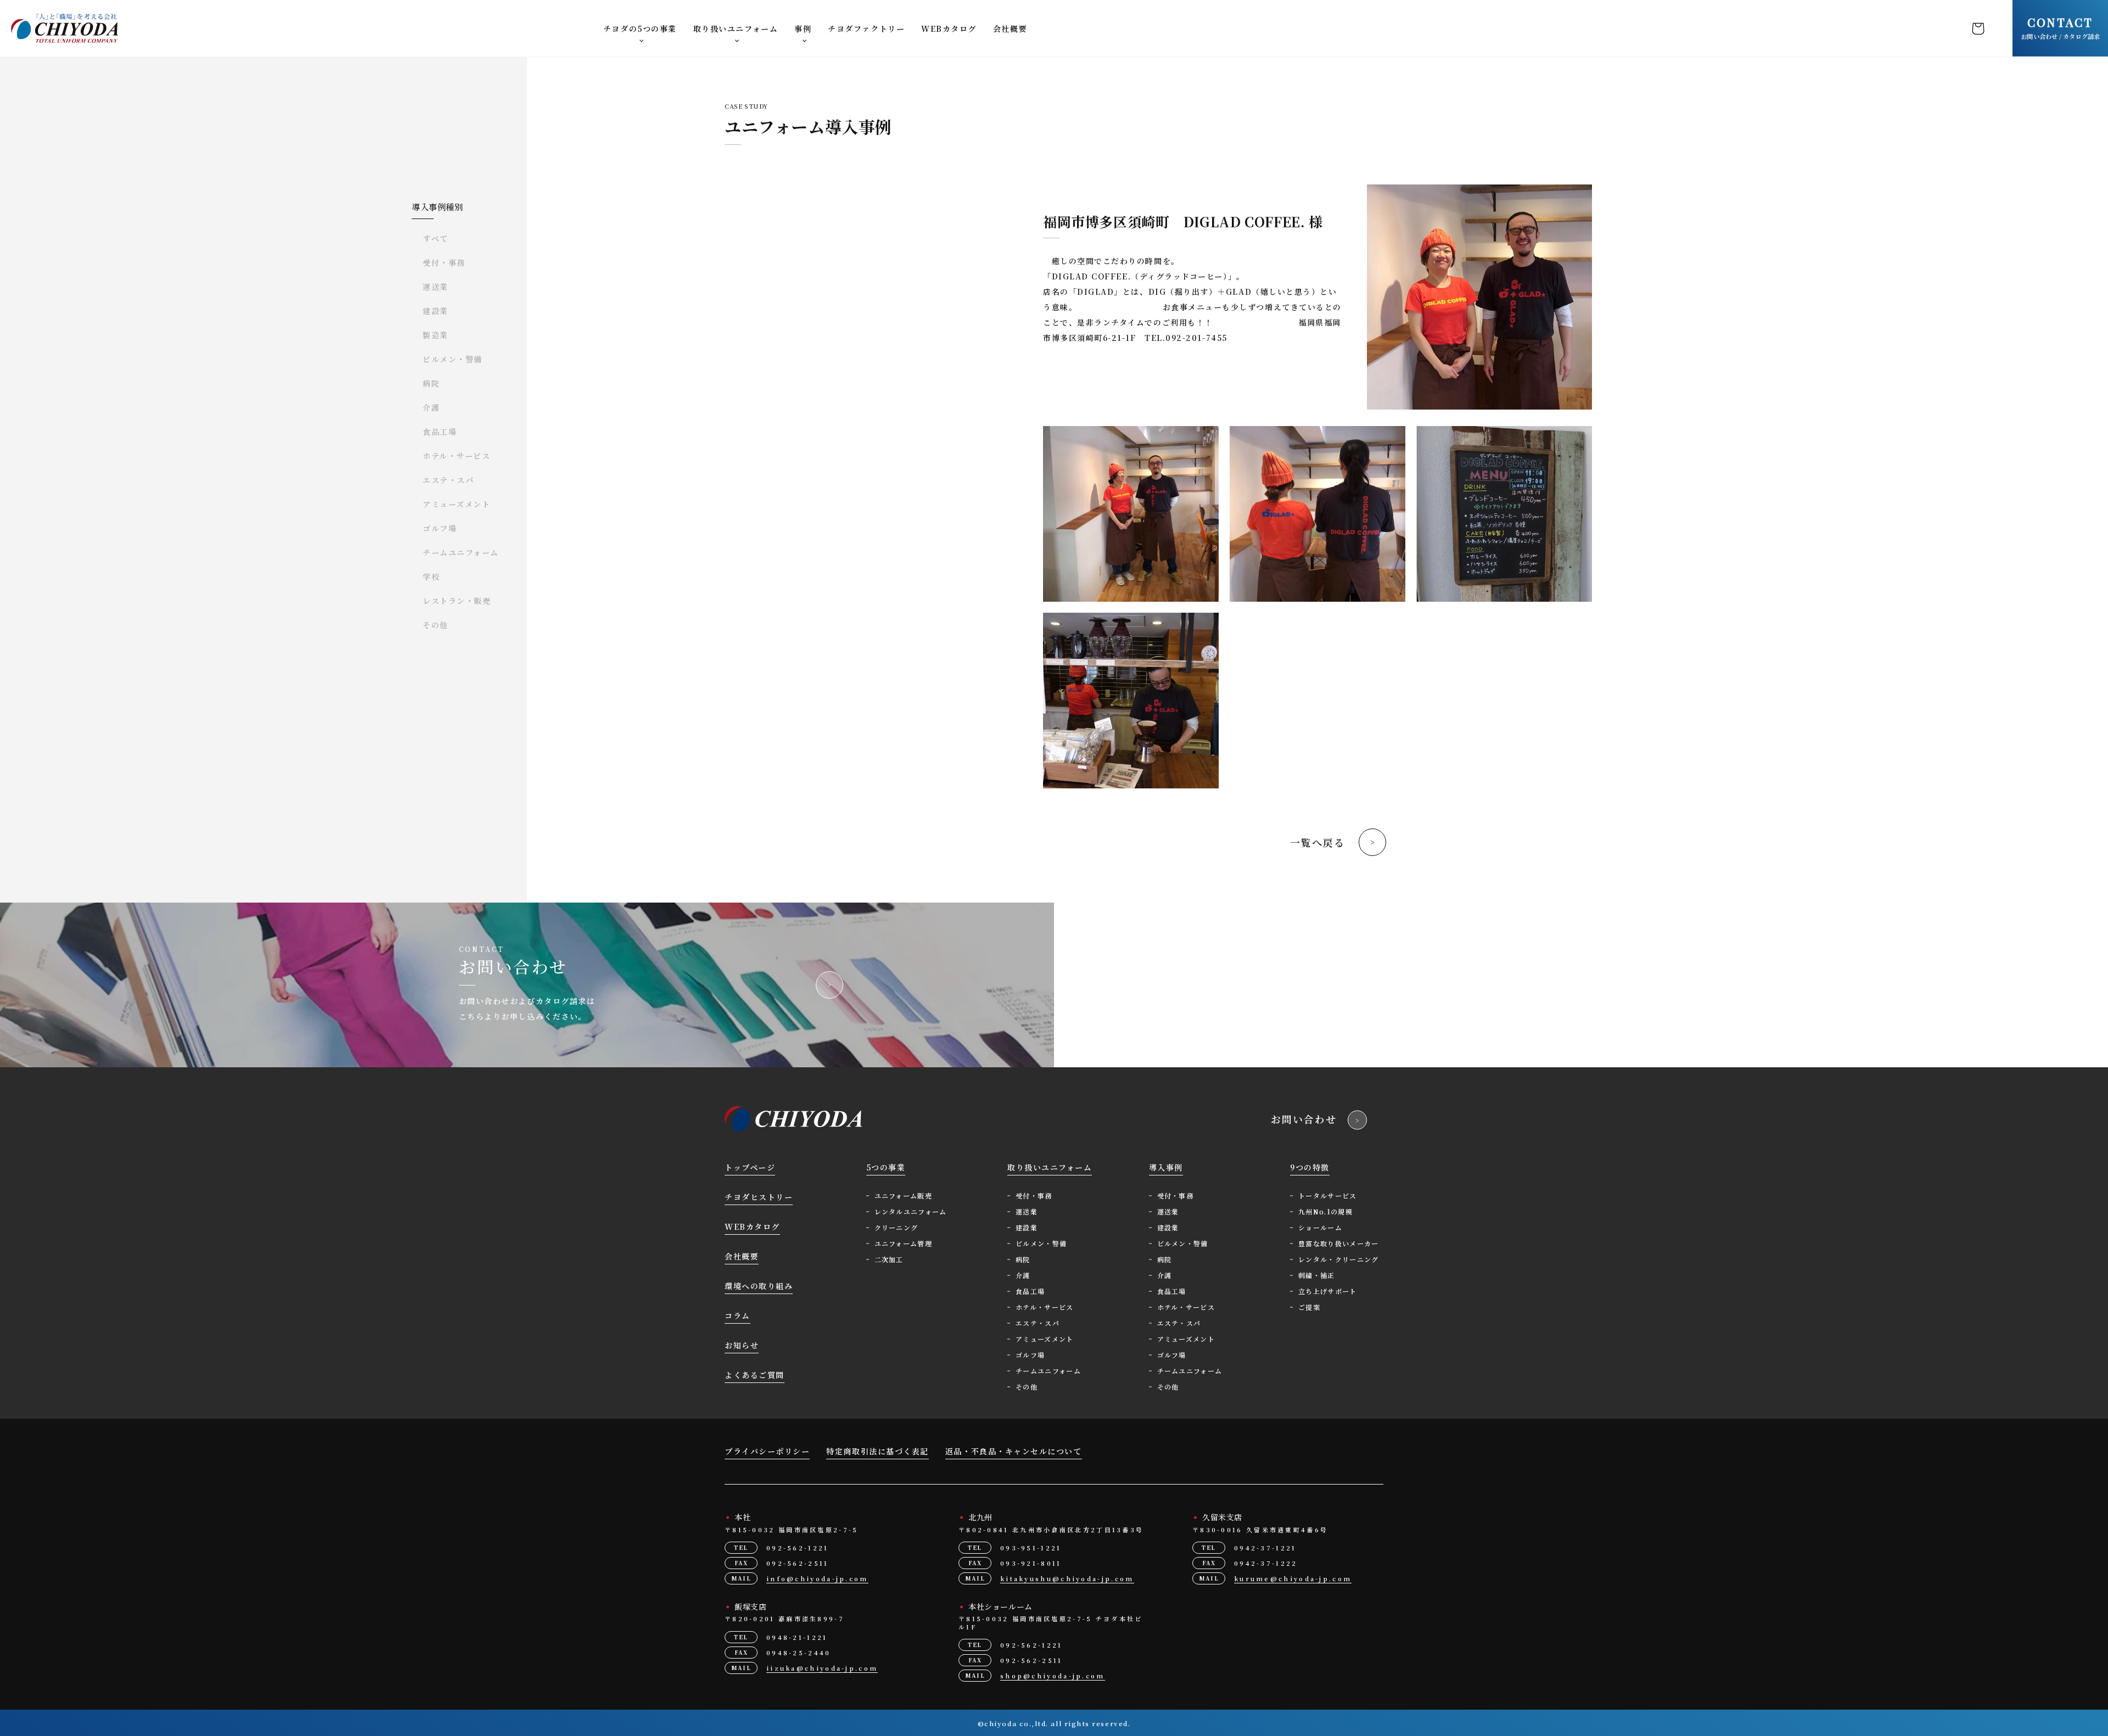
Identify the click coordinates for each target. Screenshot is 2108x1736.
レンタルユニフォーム (911, 1211)
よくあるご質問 (755, 1375)
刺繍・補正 (1317, 1275)
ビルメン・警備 (453, 359)
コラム (738, 1315)
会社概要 (1010, 29)
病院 (431, 383)
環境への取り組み (759, 1286)
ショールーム (1320, 1227)
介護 (431, 407)
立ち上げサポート (1328, 1291)
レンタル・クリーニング (1339, 1259)
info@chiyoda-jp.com (817, 1578)
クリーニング (896, 1227)
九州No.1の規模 (1325, 1211)
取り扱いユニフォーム (736, 29)
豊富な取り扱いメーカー (1339, 1243)
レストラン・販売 (457, 601)
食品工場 (440, 432)
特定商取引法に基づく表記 (877, 1451)
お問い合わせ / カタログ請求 (2060, 27)
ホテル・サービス (456, 456)
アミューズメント (456, 504)
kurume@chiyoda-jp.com (1293, 1578)
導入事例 (1166, 1167)
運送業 (436, 287)
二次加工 (889, 1259)
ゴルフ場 (440, 528)
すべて (436, 238)
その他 (436, 625)
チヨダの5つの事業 (640, 29)
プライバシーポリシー (767, 1451)
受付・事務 (444, 262)
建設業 (436, 311)
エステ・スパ (448, 480)
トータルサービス (1328, 1195)
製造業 (436, 335)
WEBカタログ (949, 29)
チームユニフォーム (461, 552)
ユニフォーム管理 (904, 1243)
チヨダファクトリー (866, 29)
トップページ (750, 1167)
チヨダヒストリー (759, 1197)
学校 (431, 576)
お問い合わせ (1304, 1119)
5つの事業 (886, 1167)
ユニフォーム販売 (904, 1195)
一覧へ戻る (1317, 842)
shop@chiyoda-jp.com (1053, 1676)
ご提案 (1309, 1307)
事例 (803, 29)
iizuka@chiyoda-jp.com (822, 1668)
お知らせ (742, 1345)
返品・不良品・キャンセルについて (1014, 1451)
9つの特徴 (1310, 1167)
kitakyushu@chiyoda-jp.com (1067, 1578)
